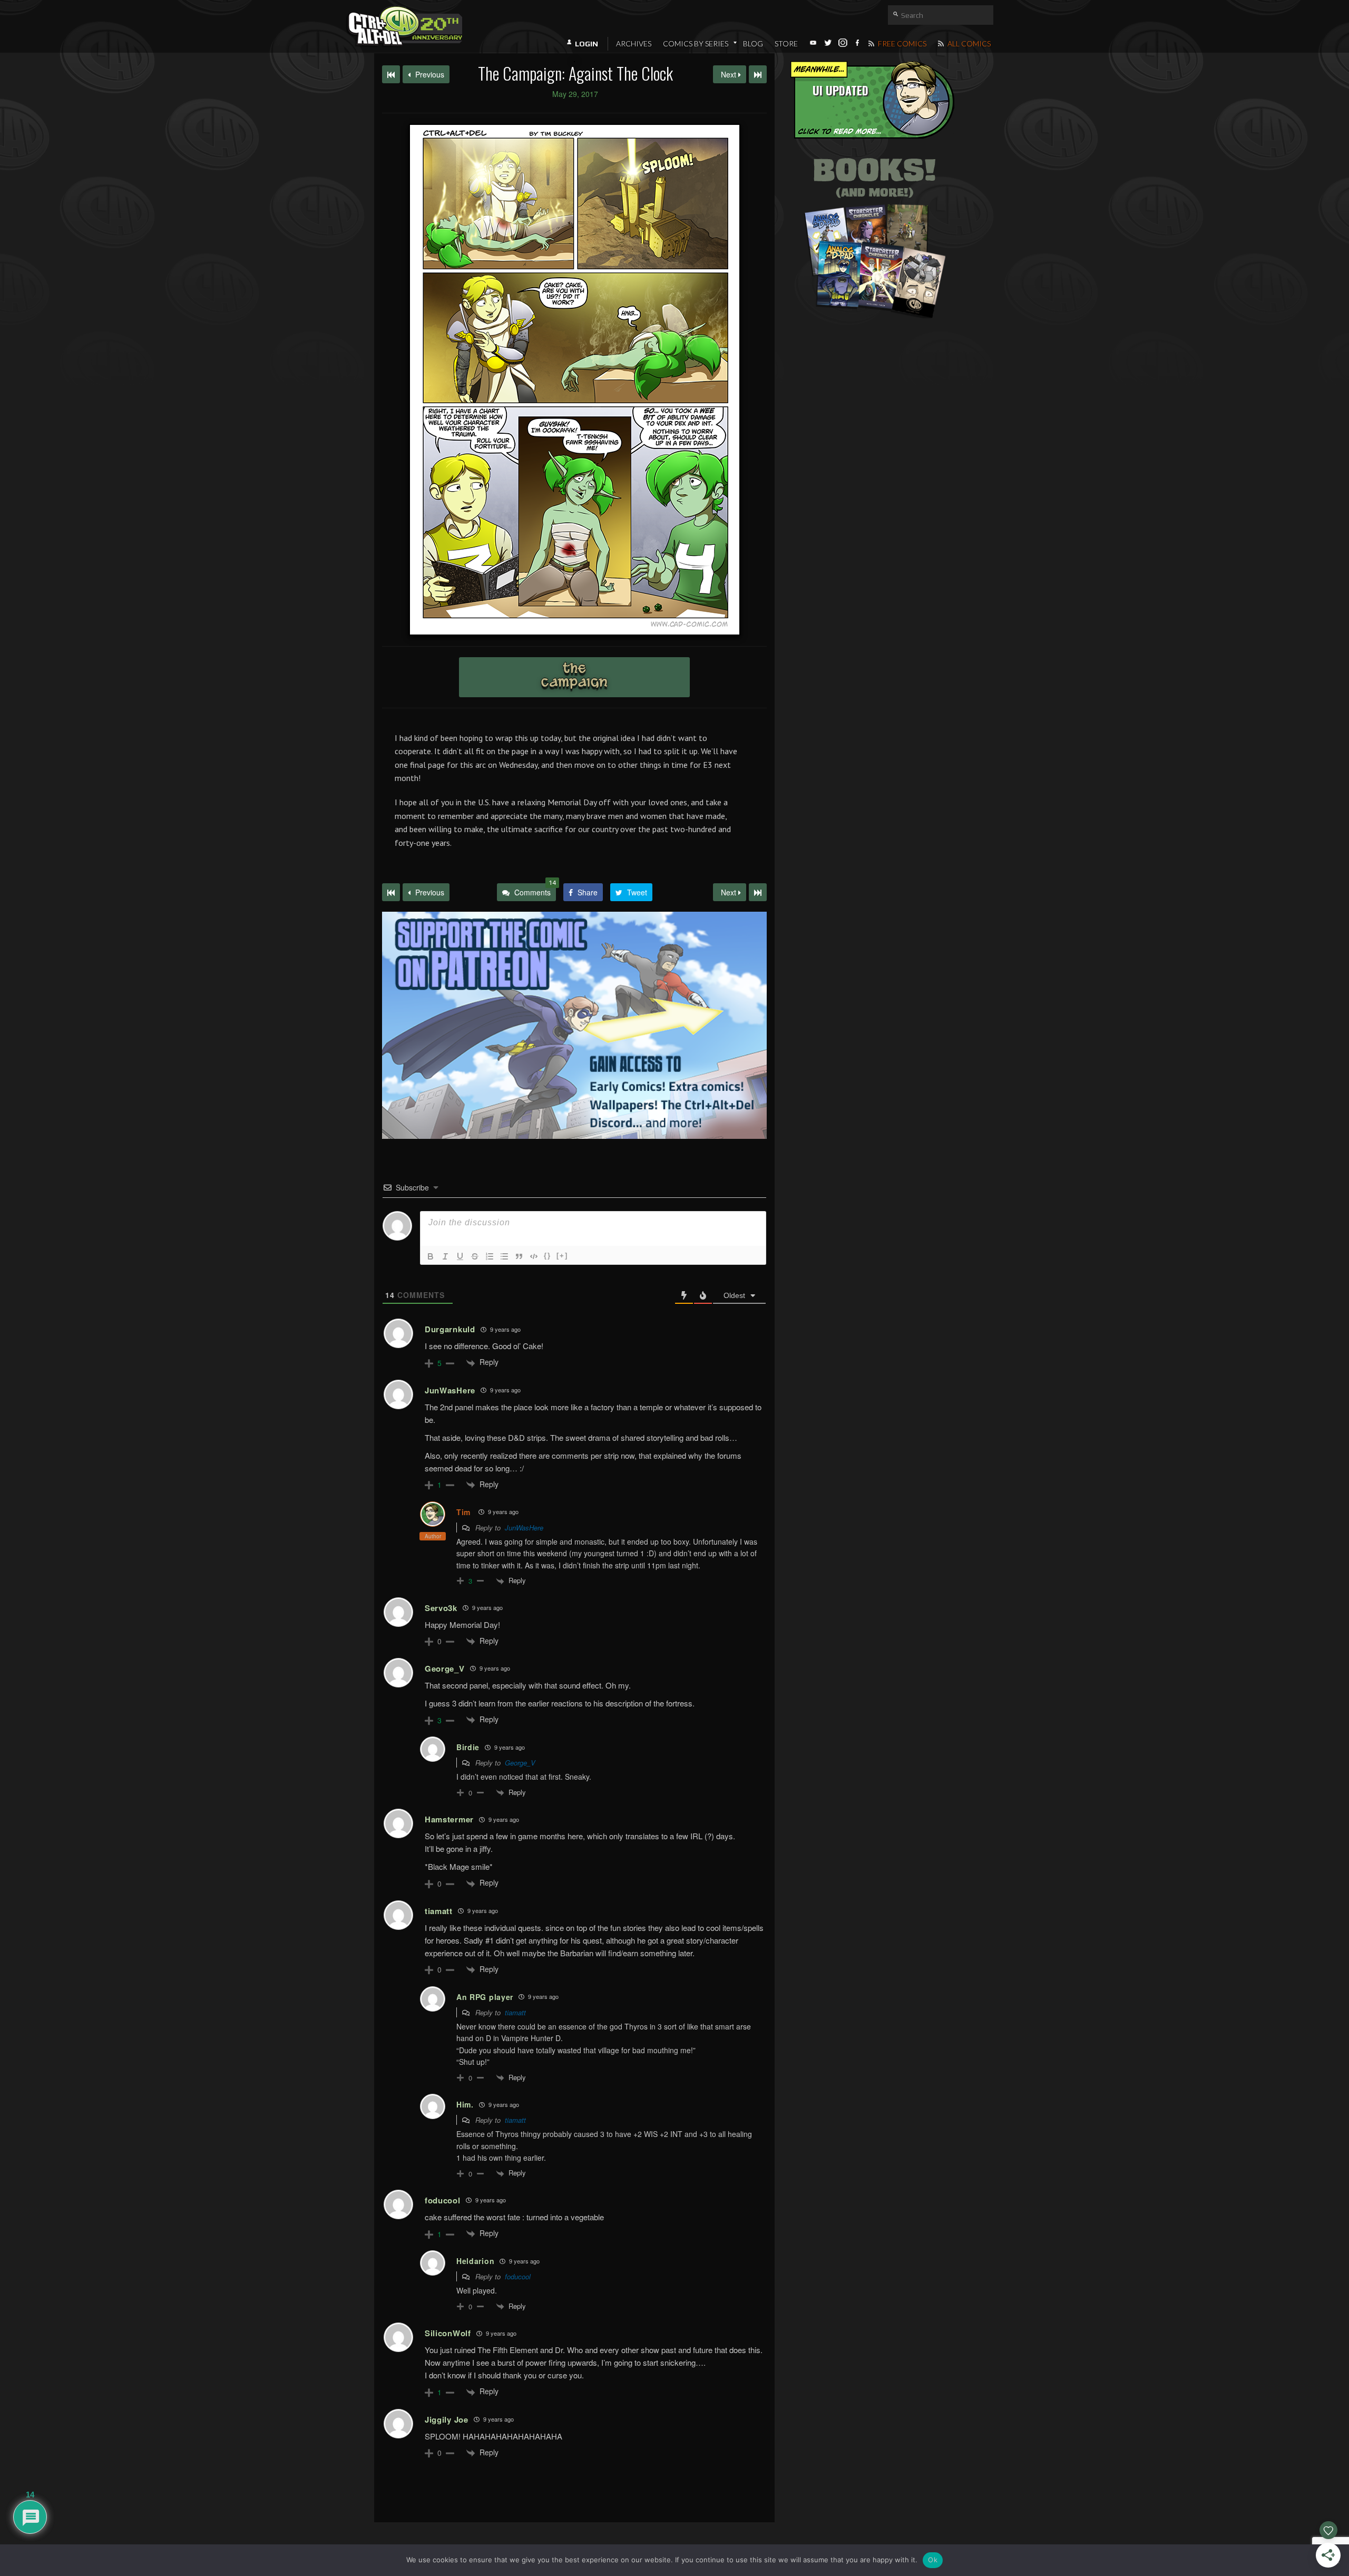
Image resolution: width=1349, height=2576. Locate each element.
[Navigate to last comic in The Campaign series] (758, 74)
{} (548, 1256)
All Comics (968, 43)
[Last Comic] (758, 892)
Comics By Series (696, 43)
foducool (518, 2276)
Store (786, 43)
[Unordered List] (504, 1256)
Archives (634, 43)
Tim (463, 1512)
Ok (933, 2560)
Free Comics (901, 43)
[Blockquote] (519, 1256)
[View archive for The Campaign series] (574, 677)
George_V (520, 1763)
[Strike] (475, 1256)
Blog (753, 43)
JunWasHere (524, 1528)
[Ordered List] (490, 1256)
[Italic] (445, 1256)
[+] (562, 1256)
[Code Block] (534, 1256)
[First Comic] (391, 892)
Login (586, 44)
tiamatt (515, 2012)
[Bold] (431, 1256)
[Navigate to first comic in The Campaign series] (391, 74)
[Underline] (460, 1256)
